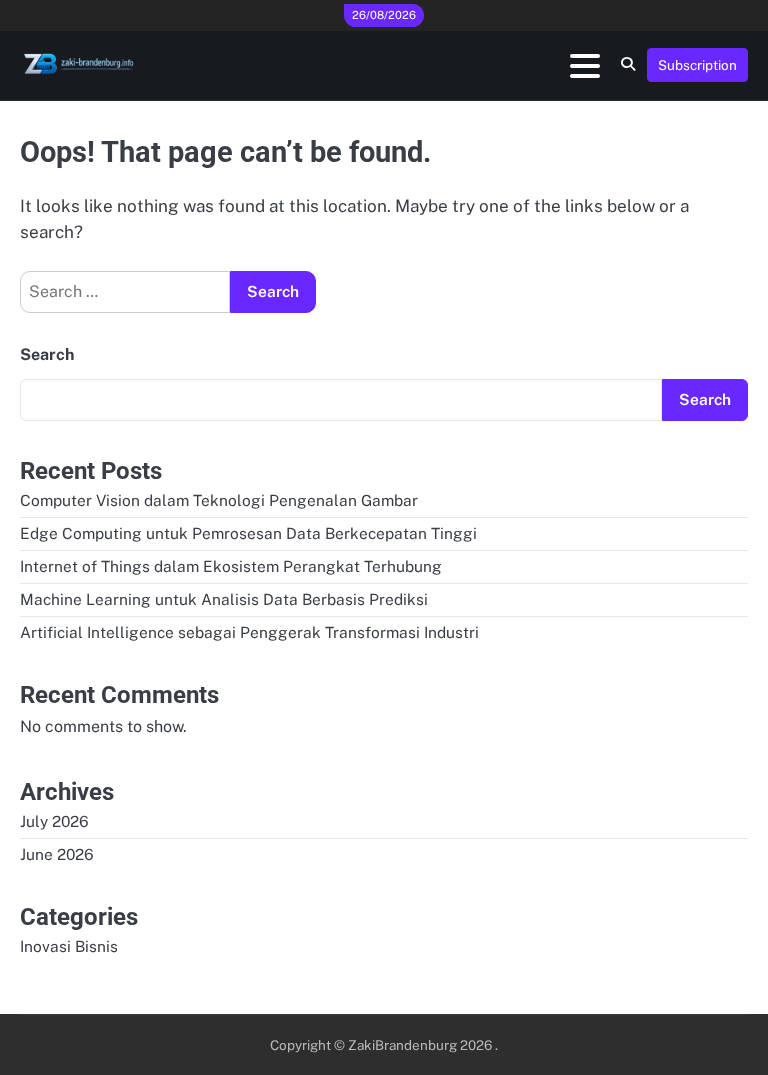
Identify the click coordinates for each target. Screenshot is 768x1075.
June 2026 (57, 854)
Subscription (697, 65)
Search (47, 354)
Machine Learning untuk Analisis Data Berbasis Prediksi (224, 599)
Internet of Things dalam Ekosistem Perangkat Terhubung (231, 566)
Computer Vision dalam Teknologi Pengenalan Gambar (219, 500)
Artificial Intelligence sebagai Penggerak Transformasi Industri (249, 632)
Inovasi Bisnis (69, 946)
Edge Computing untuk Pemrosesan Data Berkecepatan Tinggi (248, 533)
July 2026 (54, 821)
